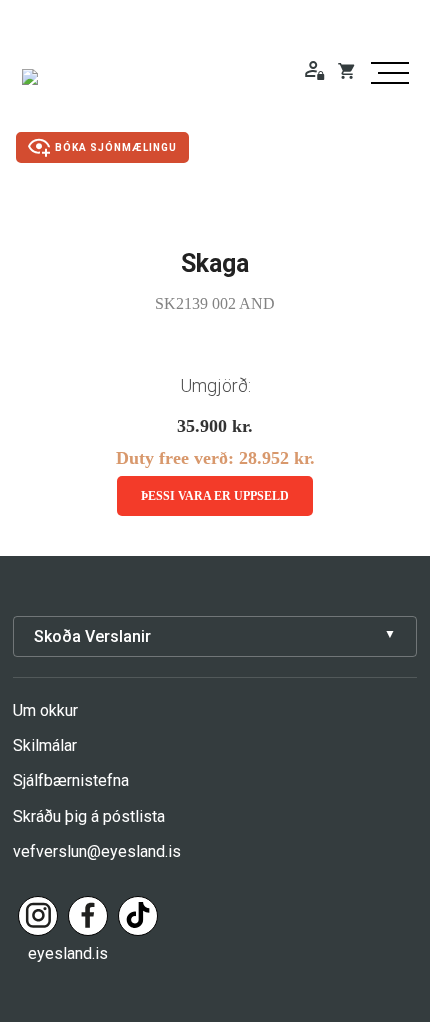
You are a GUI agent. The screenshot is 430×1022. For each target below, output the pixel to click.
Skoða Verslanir (92, 636)
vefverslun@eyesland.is (97, 851)
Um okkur (45, 710)
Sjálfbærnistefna (71, 780)
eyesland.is (68, 953)
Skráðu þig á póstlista (89, 816)
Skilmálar (45, 745)
